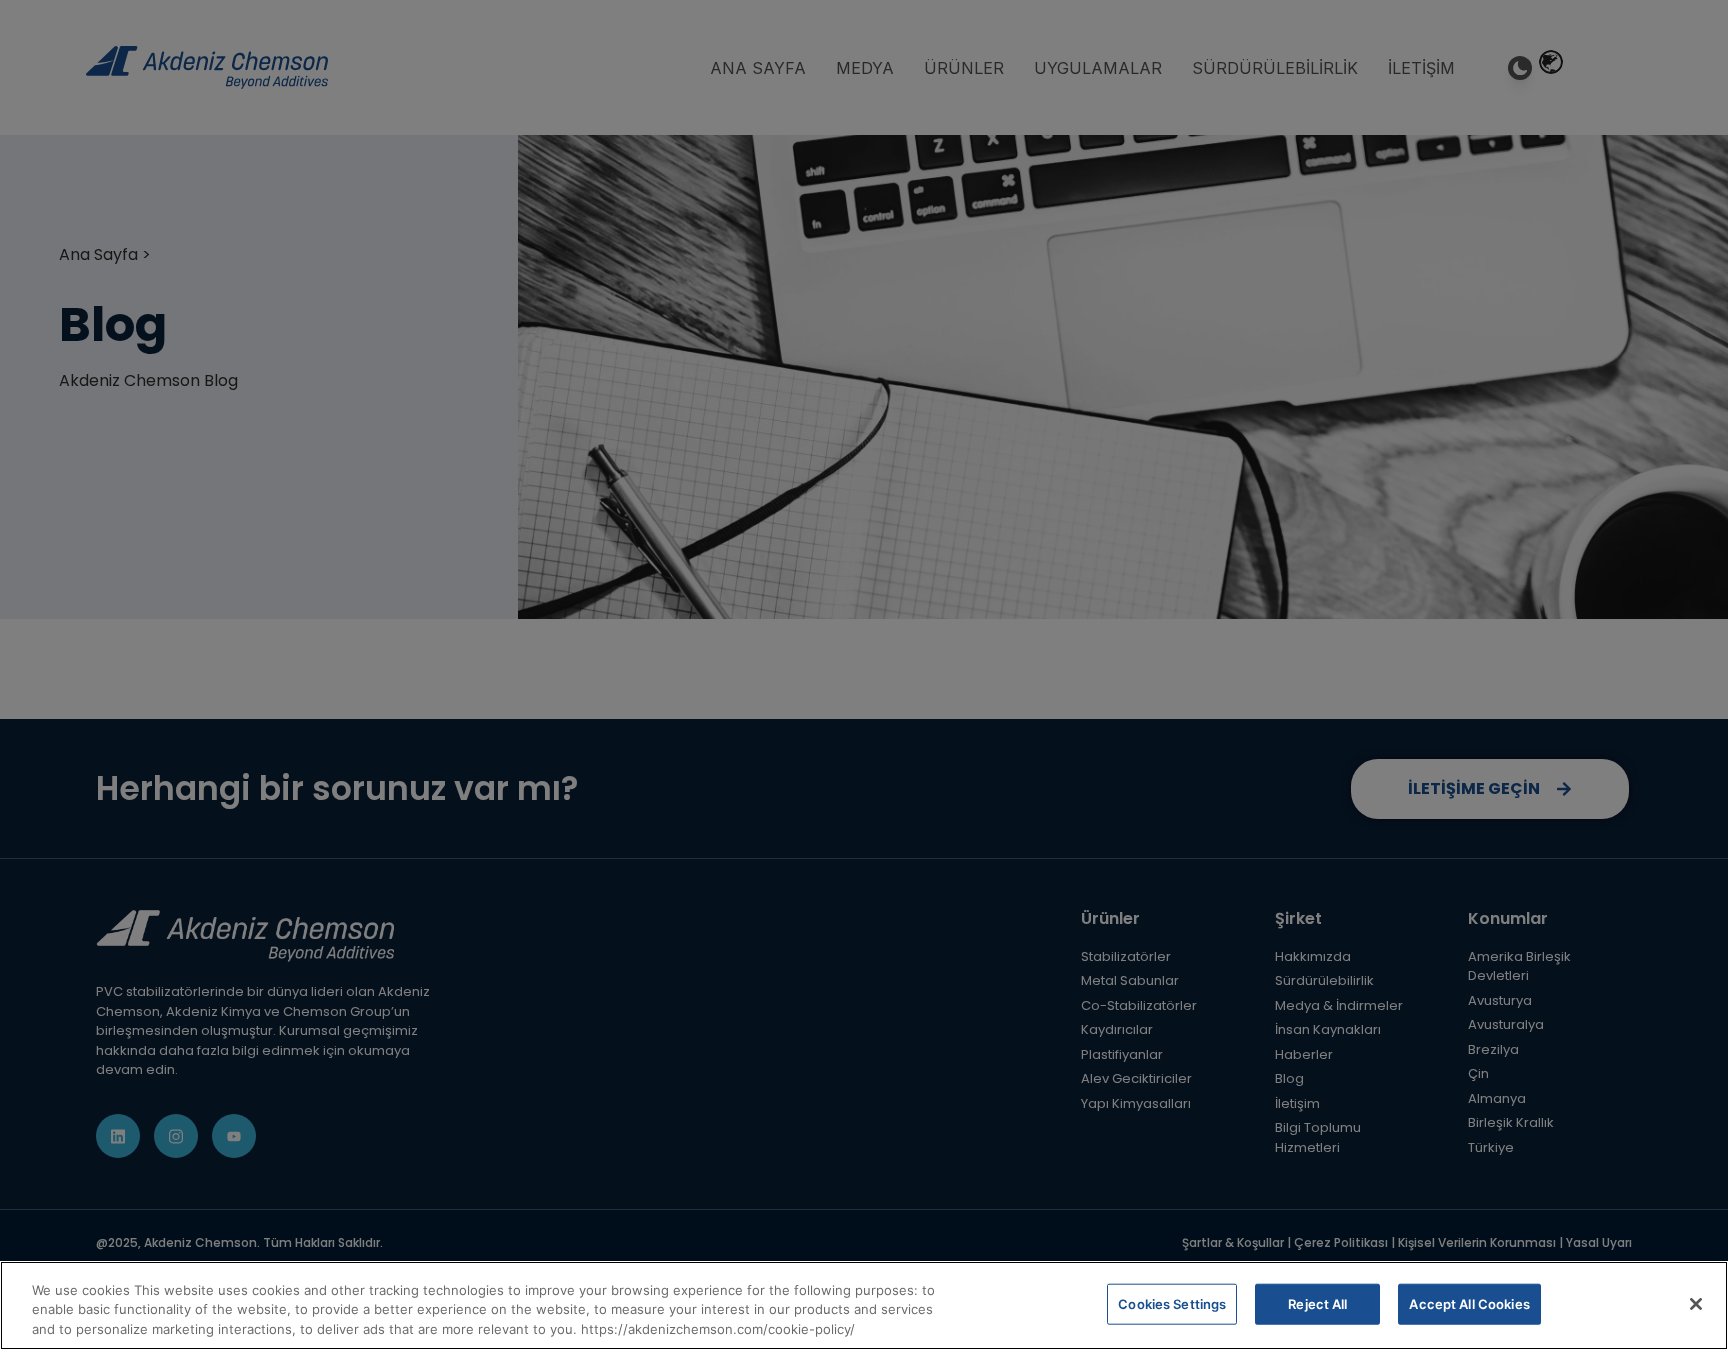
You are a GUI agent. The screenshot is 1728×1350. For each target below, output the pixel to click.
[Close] (1696, 1304)
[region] (864, 1305)
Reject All (1317, 1303)
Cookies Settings (1172, 1303)
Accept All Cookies (1469, 1303)
